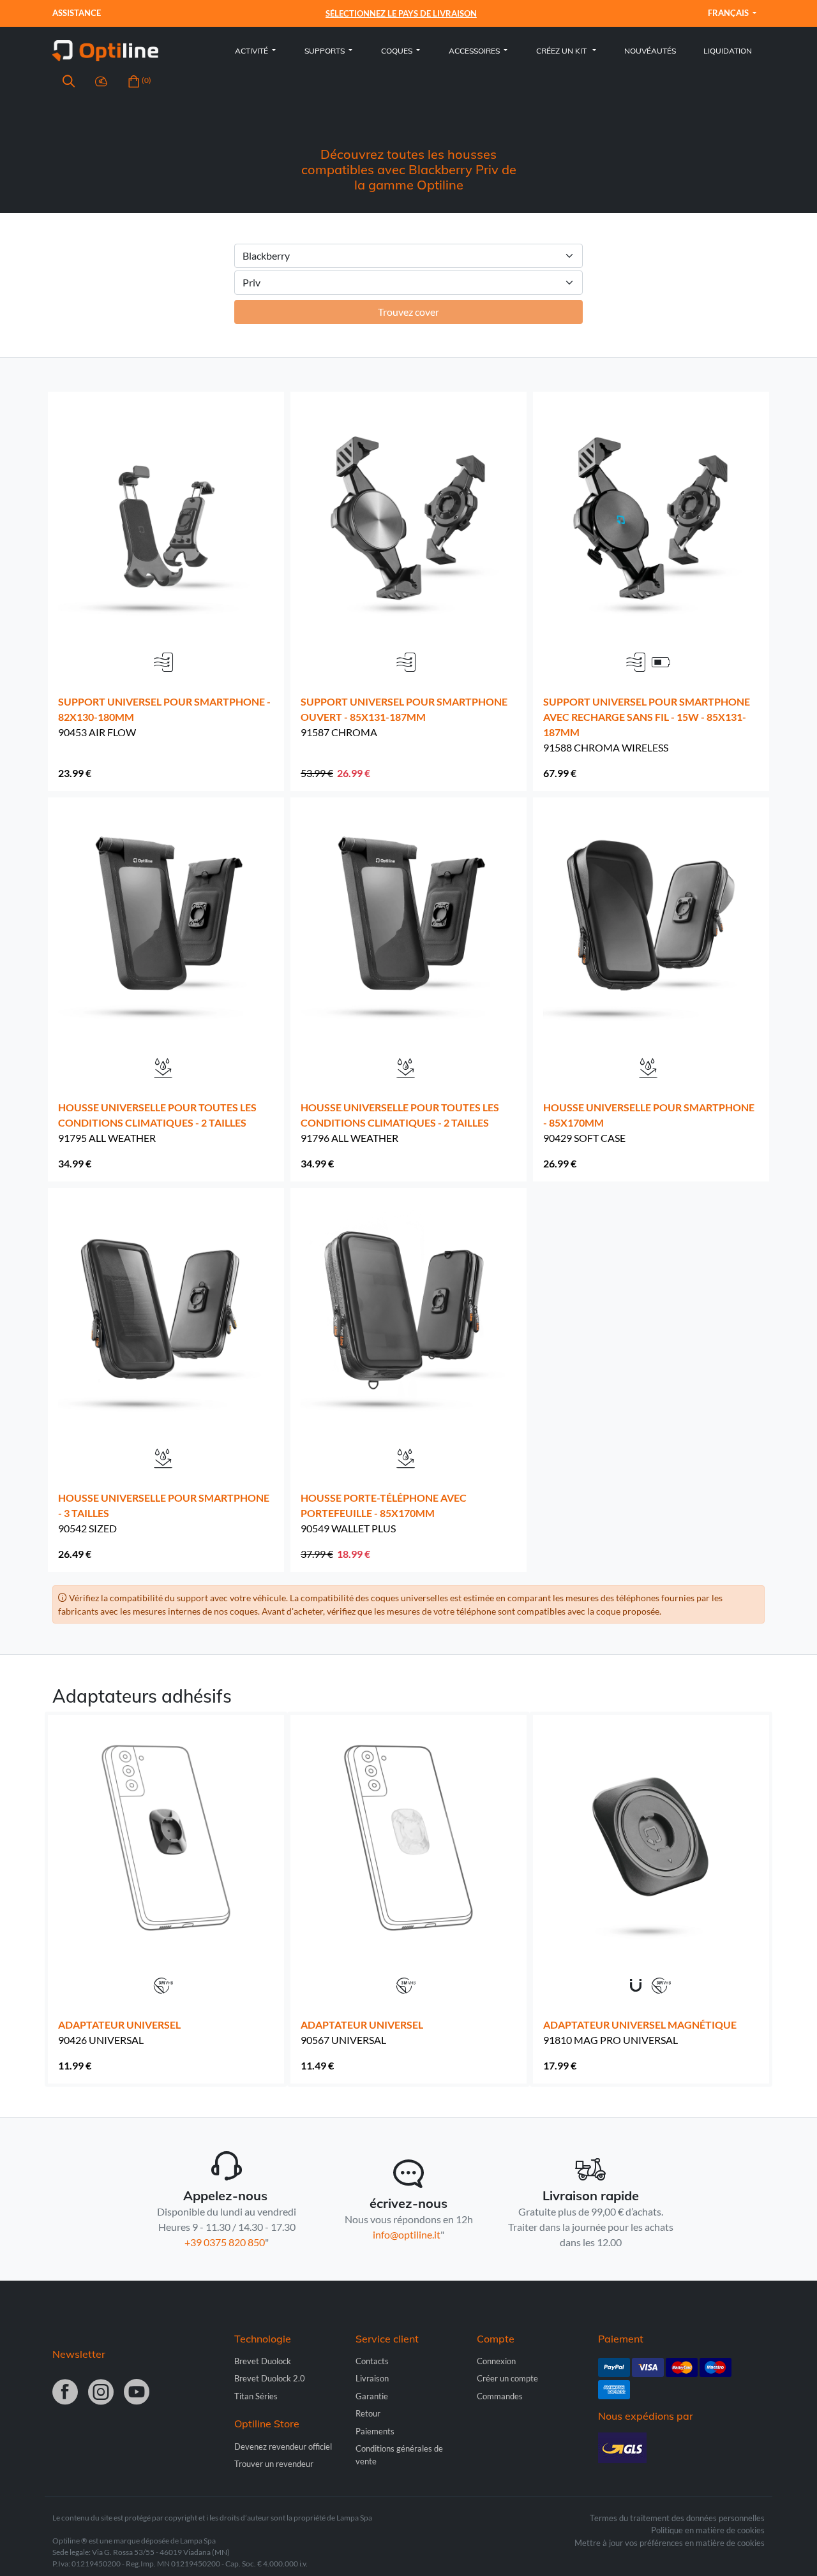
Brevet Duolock (263, 2361)
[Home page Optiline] (105, 49)
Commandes (500, 2396)
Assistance (78, 13)
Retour (368, 2413)
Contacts (372, 2361)
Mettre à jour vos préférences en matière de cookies (670, 2543)
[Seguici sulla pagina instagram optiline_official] (101, 2393)
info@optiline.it (407, 2234)
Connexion (496, 2361)
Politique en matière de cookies (708, 2530)
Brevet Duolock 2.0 (270, 2378)
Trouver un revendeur (274, 2464)
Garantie (372, 2396)
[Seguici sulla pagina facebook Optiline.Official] (65, 2393)
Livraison (372, 2378)
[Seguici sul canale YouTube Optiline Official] (137, 2393)
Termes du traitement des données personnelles (677, 2518)
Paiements (375, 2431)
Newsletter (79, 2354)
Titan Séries (256, 2396)
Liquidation (728, 51)
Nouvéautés (650, 51)
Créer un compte (507, 2378)
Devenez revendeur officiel (283, 2446)
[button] (69, 83)
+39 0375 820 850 (225, 2242)
